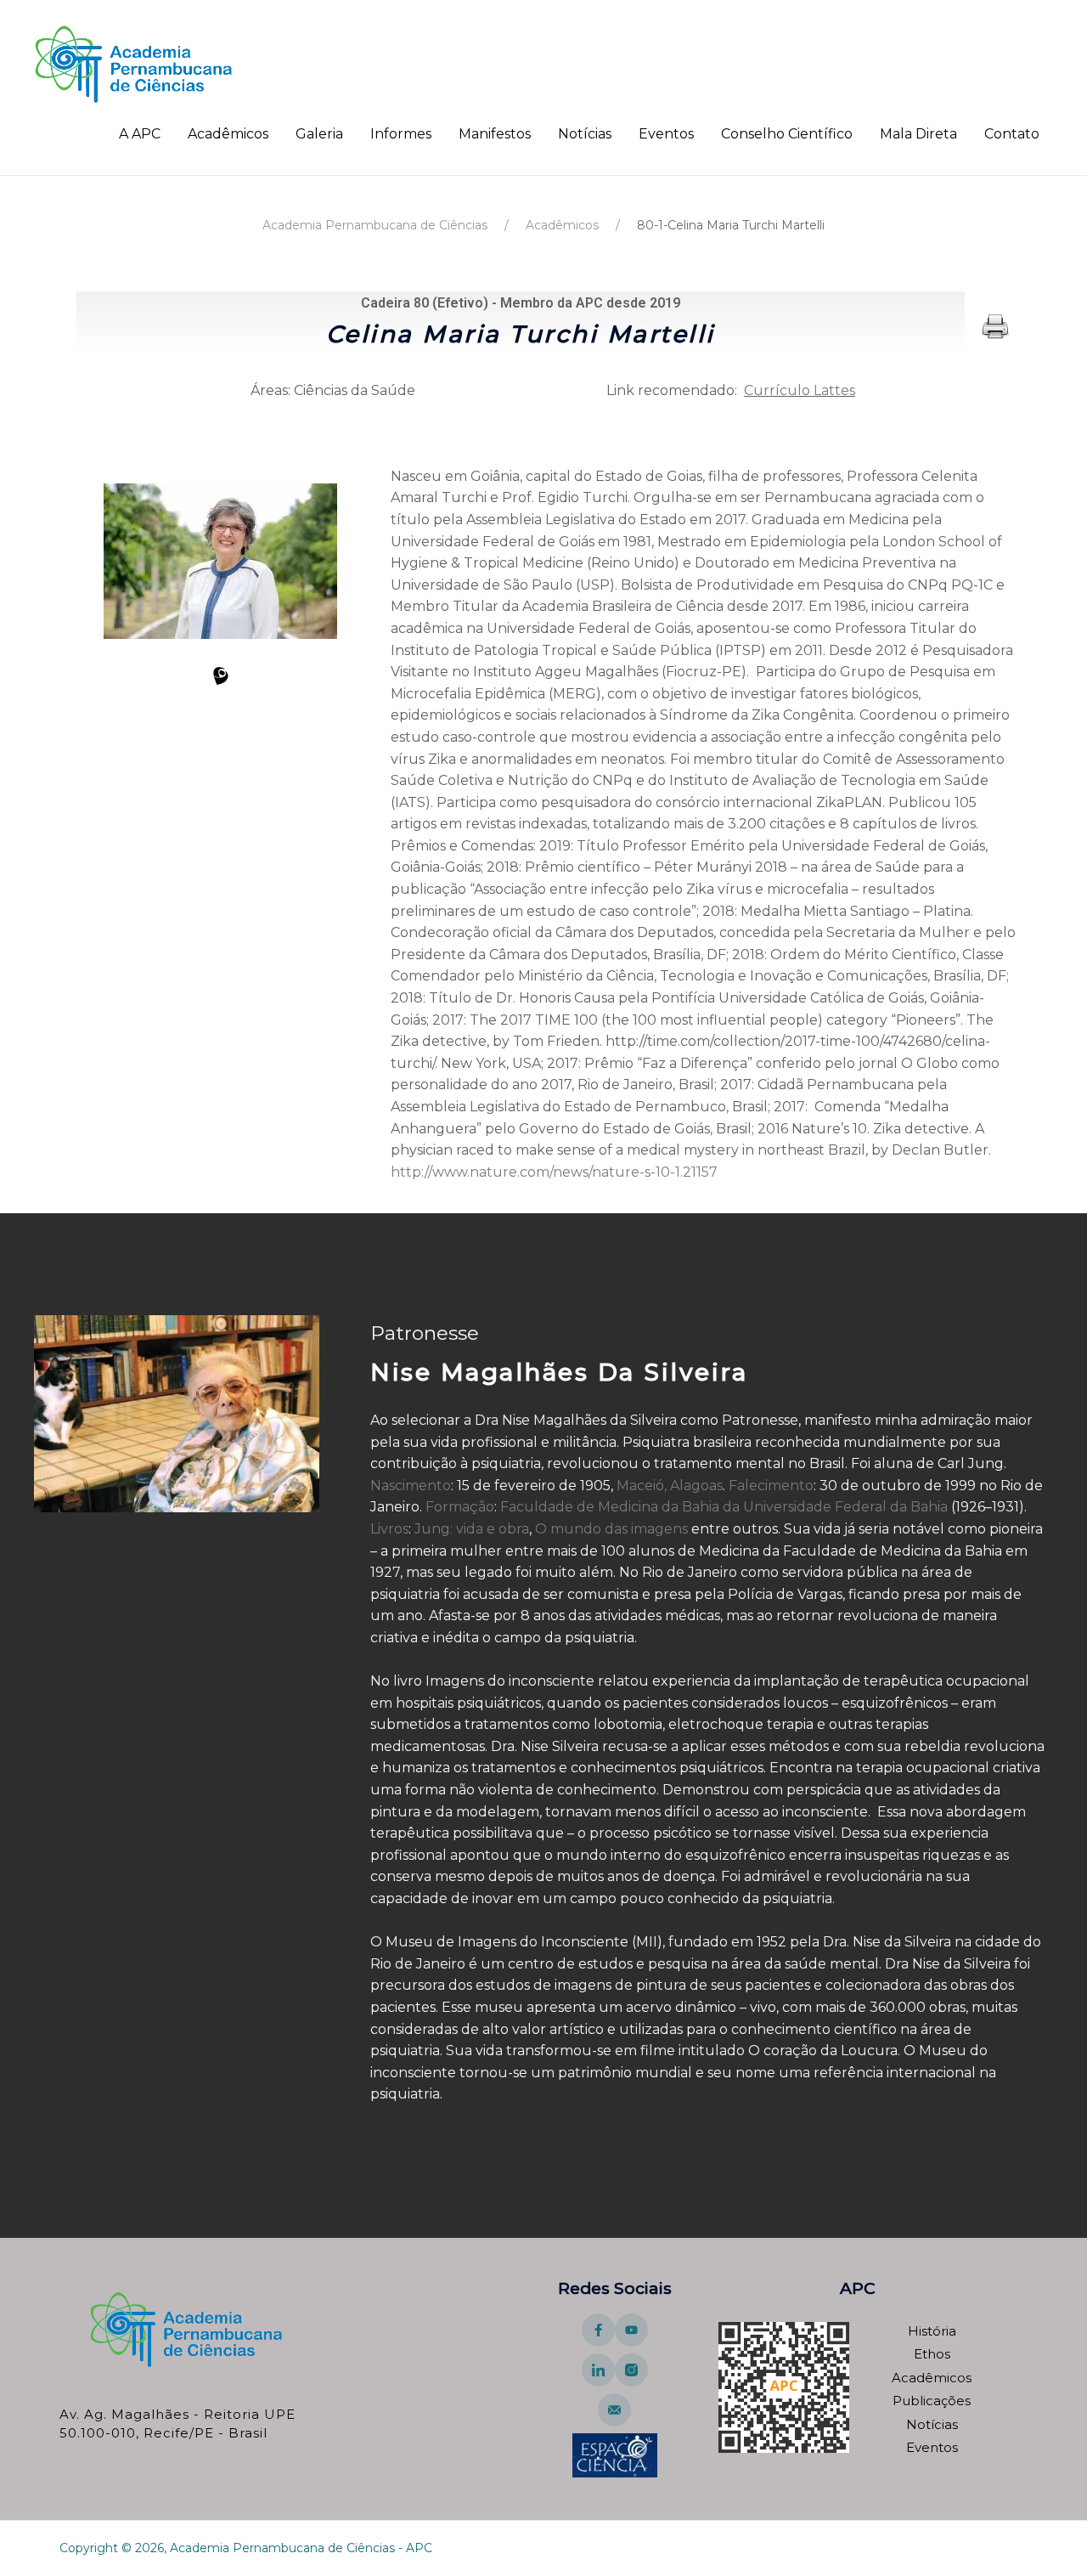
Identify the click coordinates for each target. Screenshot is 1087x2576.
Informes (401, 134)
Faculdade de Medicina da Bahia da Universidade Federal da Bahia (724, 1507)
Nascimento (411, 1486)
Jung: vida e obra (472, 1529)
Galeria (319, 134)
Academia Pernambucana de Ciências (375, 225)
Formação (460, 1507)
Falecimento (771, 1486)
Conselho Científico (787, 134)
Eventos (666, 134)
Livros (389, 1529)
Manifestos (495, 134)
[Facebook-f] (598, 2330)
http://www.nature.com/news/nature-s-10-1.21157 (554, 1172)
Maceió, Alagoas (670, 1486)
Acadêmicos (228, 134)
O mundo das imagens (611, 1529)
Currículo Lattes (800, 390)
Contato (1012, 134)
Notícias (585, 134)
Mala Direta (918, 134)
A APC (140, 134)
